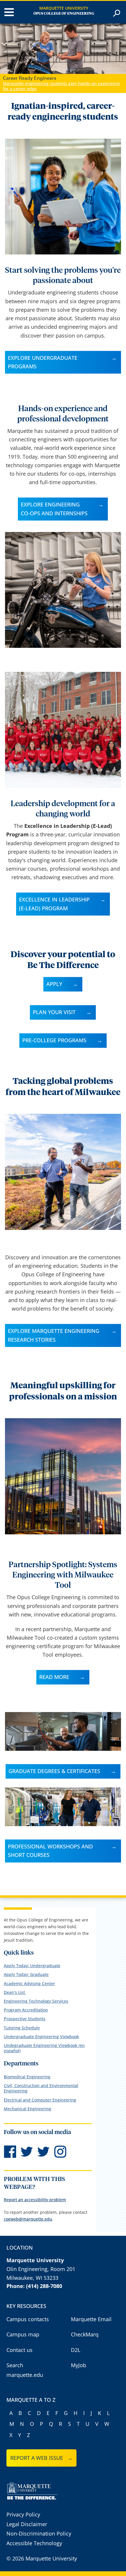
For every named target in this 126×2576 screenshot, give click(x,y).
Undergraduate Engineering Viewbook (41, 2037)
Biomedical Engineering (27, 2077)
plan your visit (54, 1012)
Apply (54, 984)
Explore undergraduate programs (43, 362)
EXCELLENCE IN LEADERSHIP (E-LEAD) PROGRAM (54, 904)
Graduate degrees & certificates (54, 1771)
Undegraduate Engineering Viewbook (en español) (44, 2048)
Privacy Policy (23, 2514)
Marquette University (64, 8)
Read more (54, 1677)
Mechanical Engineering (28, 2109)
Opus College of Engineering (64, 14)
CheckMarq (85, 2334)
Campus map (23, 2334)
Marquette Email (91, 2319)
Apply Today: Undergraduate (32, 1966)
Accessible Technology (34, 2543)
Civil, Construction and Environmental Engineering (41, 2088)
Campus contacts (28, 2319)
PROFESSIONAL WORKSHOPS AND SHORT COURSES (50, 1851)
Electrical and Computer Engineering (40, 2100)
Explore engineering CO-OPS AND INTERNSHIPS (54, 509)
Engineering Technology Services (36, 2001)
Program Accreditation (26, 2010)
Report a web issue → (41, 2458)
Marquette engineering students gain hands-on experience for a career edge (61, 86)
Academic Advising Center (29, 1983)
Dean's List (15, 1992)
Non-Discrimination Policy (39, 2533)
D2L (76, 2350)
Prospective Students (25, 2019)
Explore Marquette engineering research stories (54, 1335)
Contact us (19, 2350)
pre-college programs (54, 1040)
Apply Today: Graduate (26, 1974)
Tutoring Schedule (22, 2028)
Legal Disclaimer (27, 2524)
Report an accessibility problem (35, 2200)
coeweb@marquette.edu (28, 2219)
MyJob (79, 2365)
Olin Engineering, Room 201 (41, 2269)
